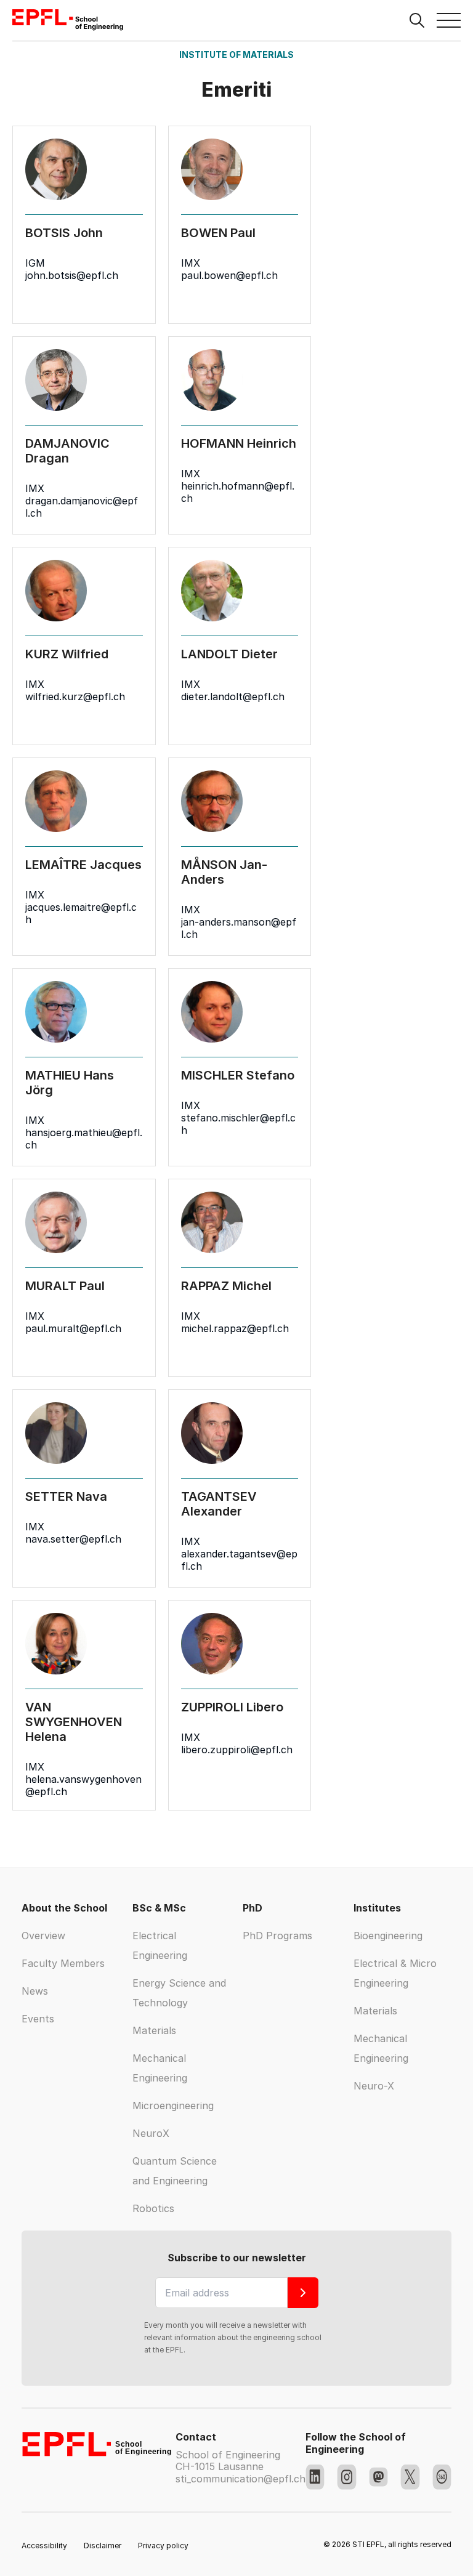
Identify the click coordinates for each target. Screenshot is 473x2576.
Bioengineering (388, 1936)
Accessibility (44, 2546)
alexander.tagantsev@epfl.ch (239, 1560)
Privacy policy (163, 2546)
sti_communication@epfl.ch (241, 2479)
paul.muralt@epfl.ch (73, 1328)
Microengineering (173, 2106)
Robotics (153, 2208)
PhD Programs (277, 1936)
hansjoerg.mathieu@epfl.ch (84, 1139)
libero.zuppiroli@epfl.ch (237, 1750)
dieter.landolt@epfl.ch (233, 696)
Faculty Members (63, 1963)
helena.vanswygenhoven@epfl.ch (83, 1785)
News (35, 1991)
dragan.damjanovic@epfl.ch (82, 507)
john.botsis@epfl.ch (72, 275)
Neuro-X (374, 2086)
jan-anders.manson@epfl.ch (239, 928)
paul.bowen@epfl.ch (229, 275)
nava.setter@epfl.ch (73, 1539)
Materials (154, 2030)
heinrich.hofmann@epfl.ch (238, 492)
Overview (43, 1936)
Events (38, 2019)
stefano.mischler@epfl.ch (238, 1124)
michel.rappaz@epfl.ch (235, 1328)
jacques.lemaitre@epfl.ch (81, 913)
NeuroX (151, 2133)
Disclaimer (103, 2546)
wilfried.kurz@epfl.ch (75, 696)
